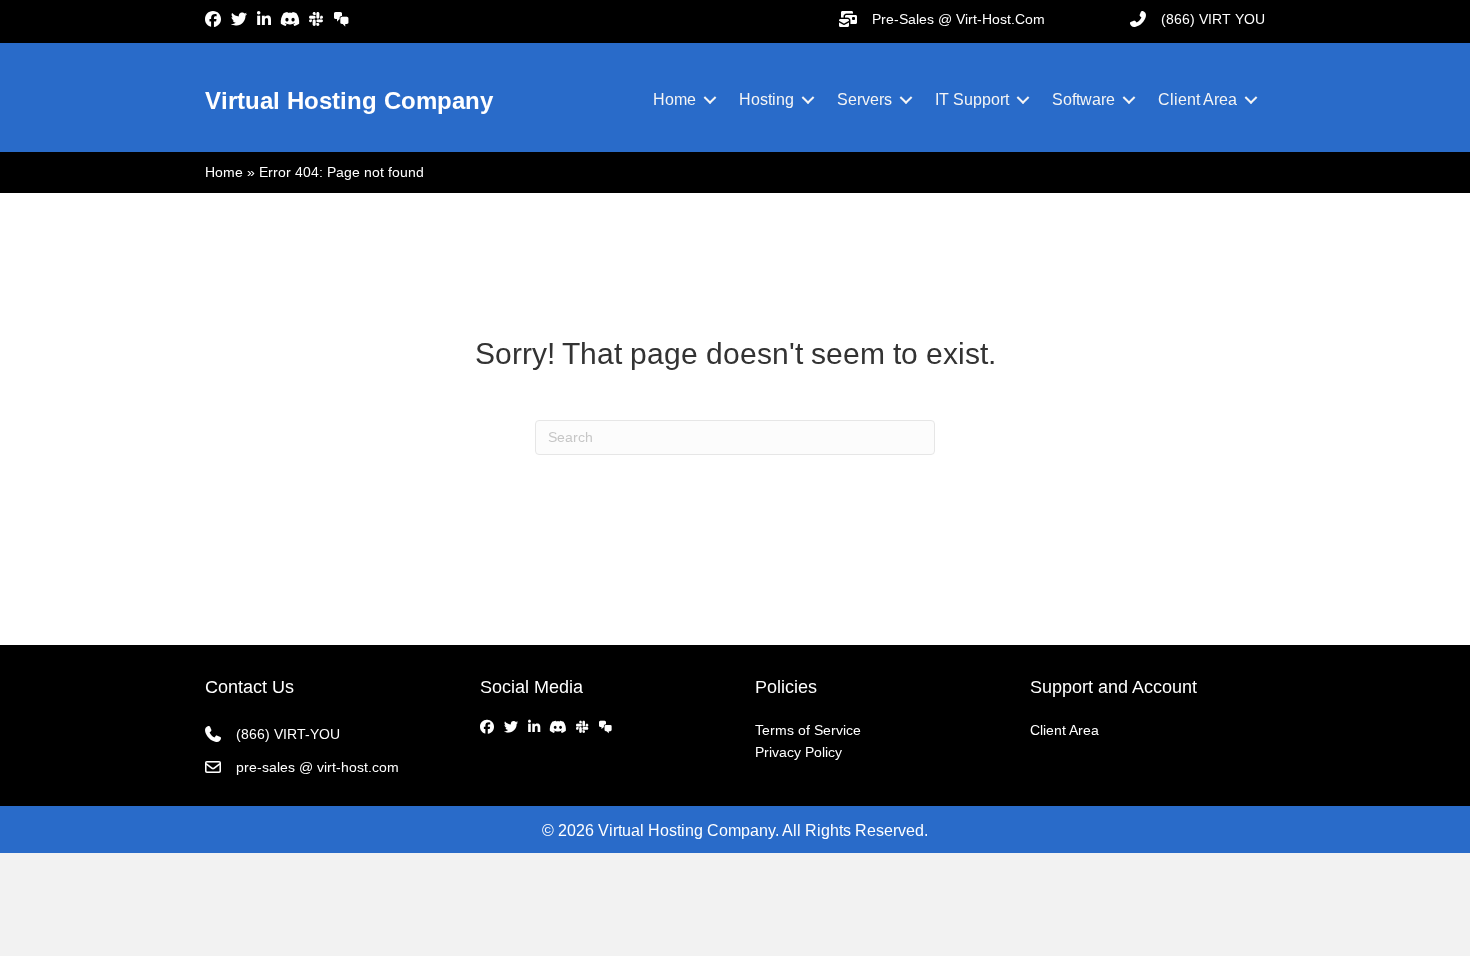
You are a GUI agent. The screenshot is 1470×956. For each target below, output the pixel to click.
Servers (864, 99)
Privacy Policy (798, 752)
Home (674, 99)
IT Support (972, 99)
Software (1083, 99)
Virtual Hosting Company (349, 100)
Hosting (766, 99)
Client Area (1197, 99)
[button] (710, 100)
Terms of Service (808, 730)
